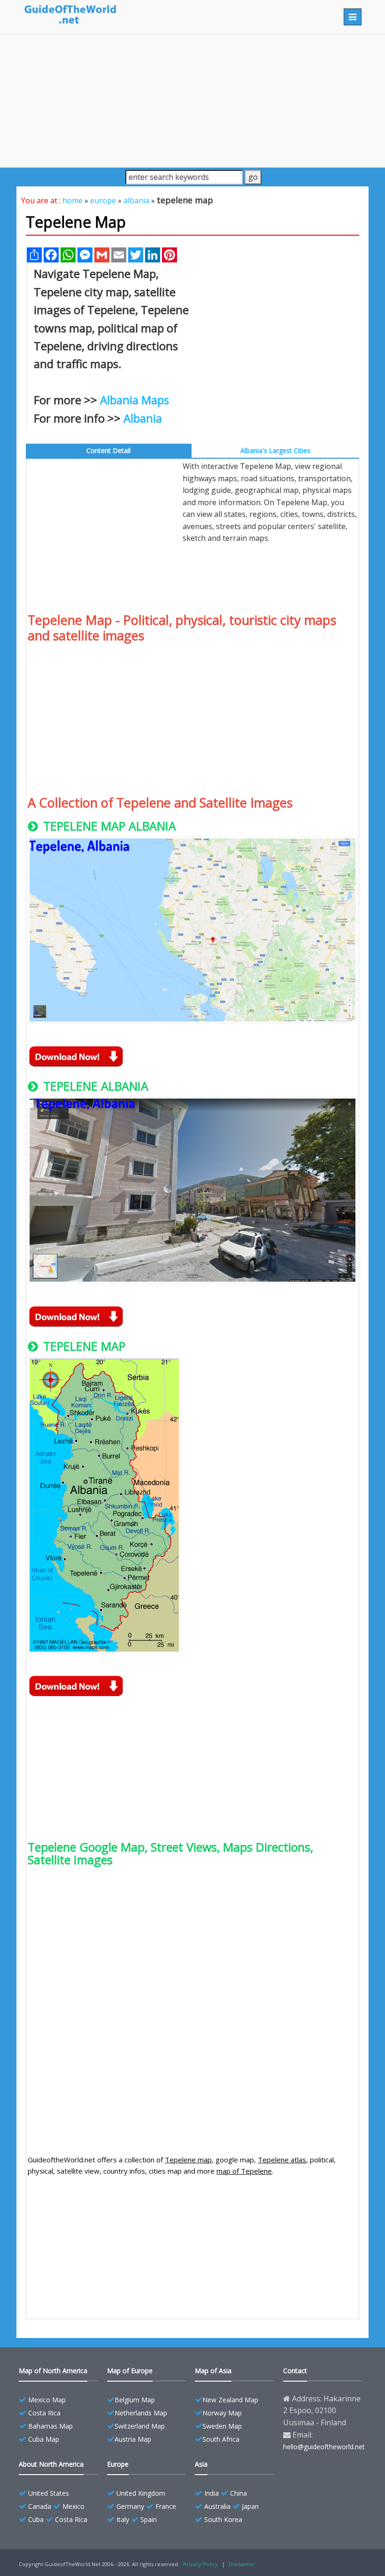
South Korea (223, 2519)
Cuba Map (44, 2439)
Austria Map (133, 2439)
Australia (217, 2506)
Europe (118, 2464)
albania (136, 200)
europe (103, 200)
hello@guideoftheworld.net (324, 2447)
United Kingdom (141, 2493)
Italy (123, 2519)
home (73, 200)
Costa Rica (44, 2413)
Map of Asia (213, 2371)
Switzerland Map (140, 2426)
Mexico (73, 2506)
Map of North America (53, 2371)
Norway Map (222, 2413)
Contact (295, 2371)
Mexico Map (47, 2400)
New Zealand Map (230, 2400)
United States (49, 2493)
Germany (130, 2506)
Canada (40, 2506)
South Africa (221, 2439)
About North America (51, 2464)
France (166, 2506)
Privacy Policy (200, 2564)
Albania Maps (135, 400)
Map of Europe (130, 2371)
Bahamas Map (50, 2426)
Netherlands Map (141, 2413)
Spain (149, 2519)
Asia (201, 2464)
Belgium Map (135, 2400)
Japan (250, 2506)
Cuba (36, 2519)
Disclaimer (242, 2564)
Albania (143, 418)
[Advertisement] (192, 100)
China (239, 2493)
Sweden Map (222, 2426)
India (212, 2493)
